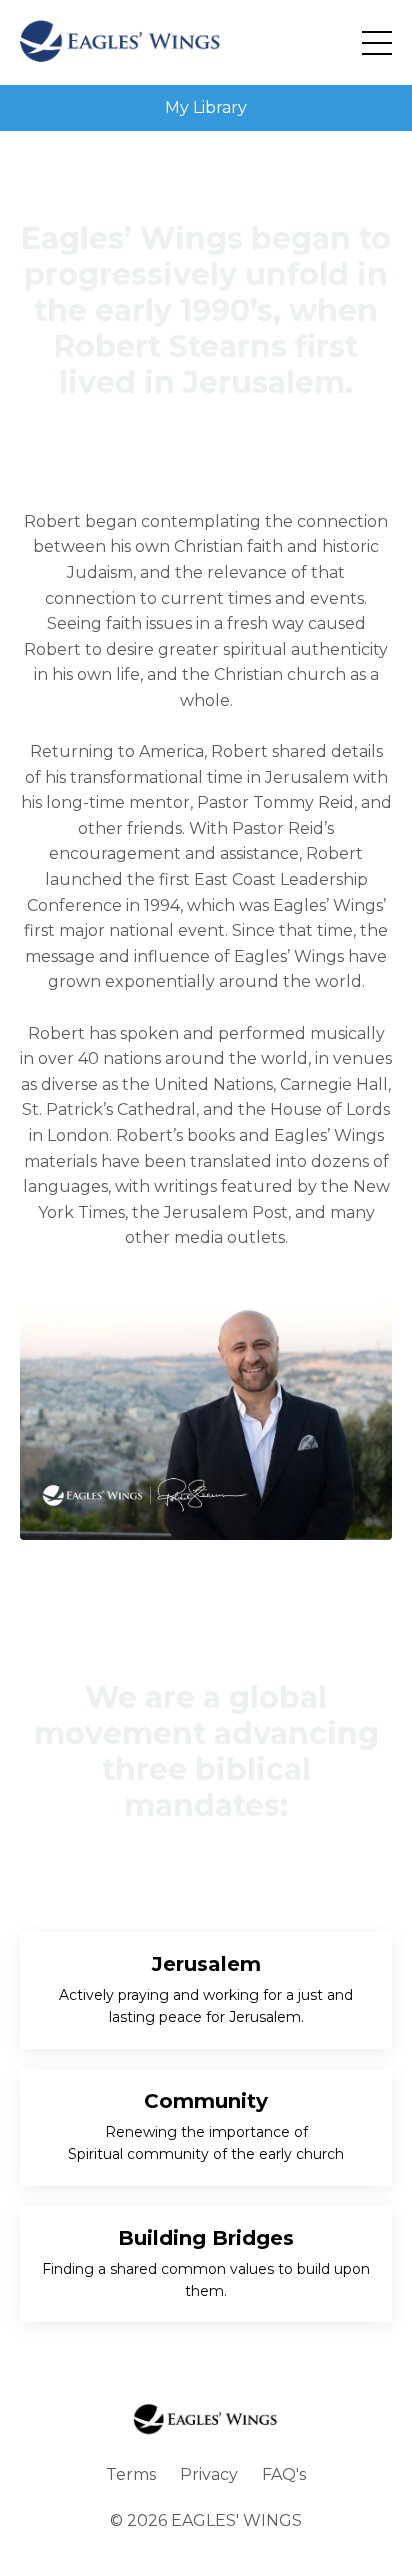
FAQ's (284, 2474)
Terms (131, 2474)
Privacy (209, 2474)
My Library (206, 107)
